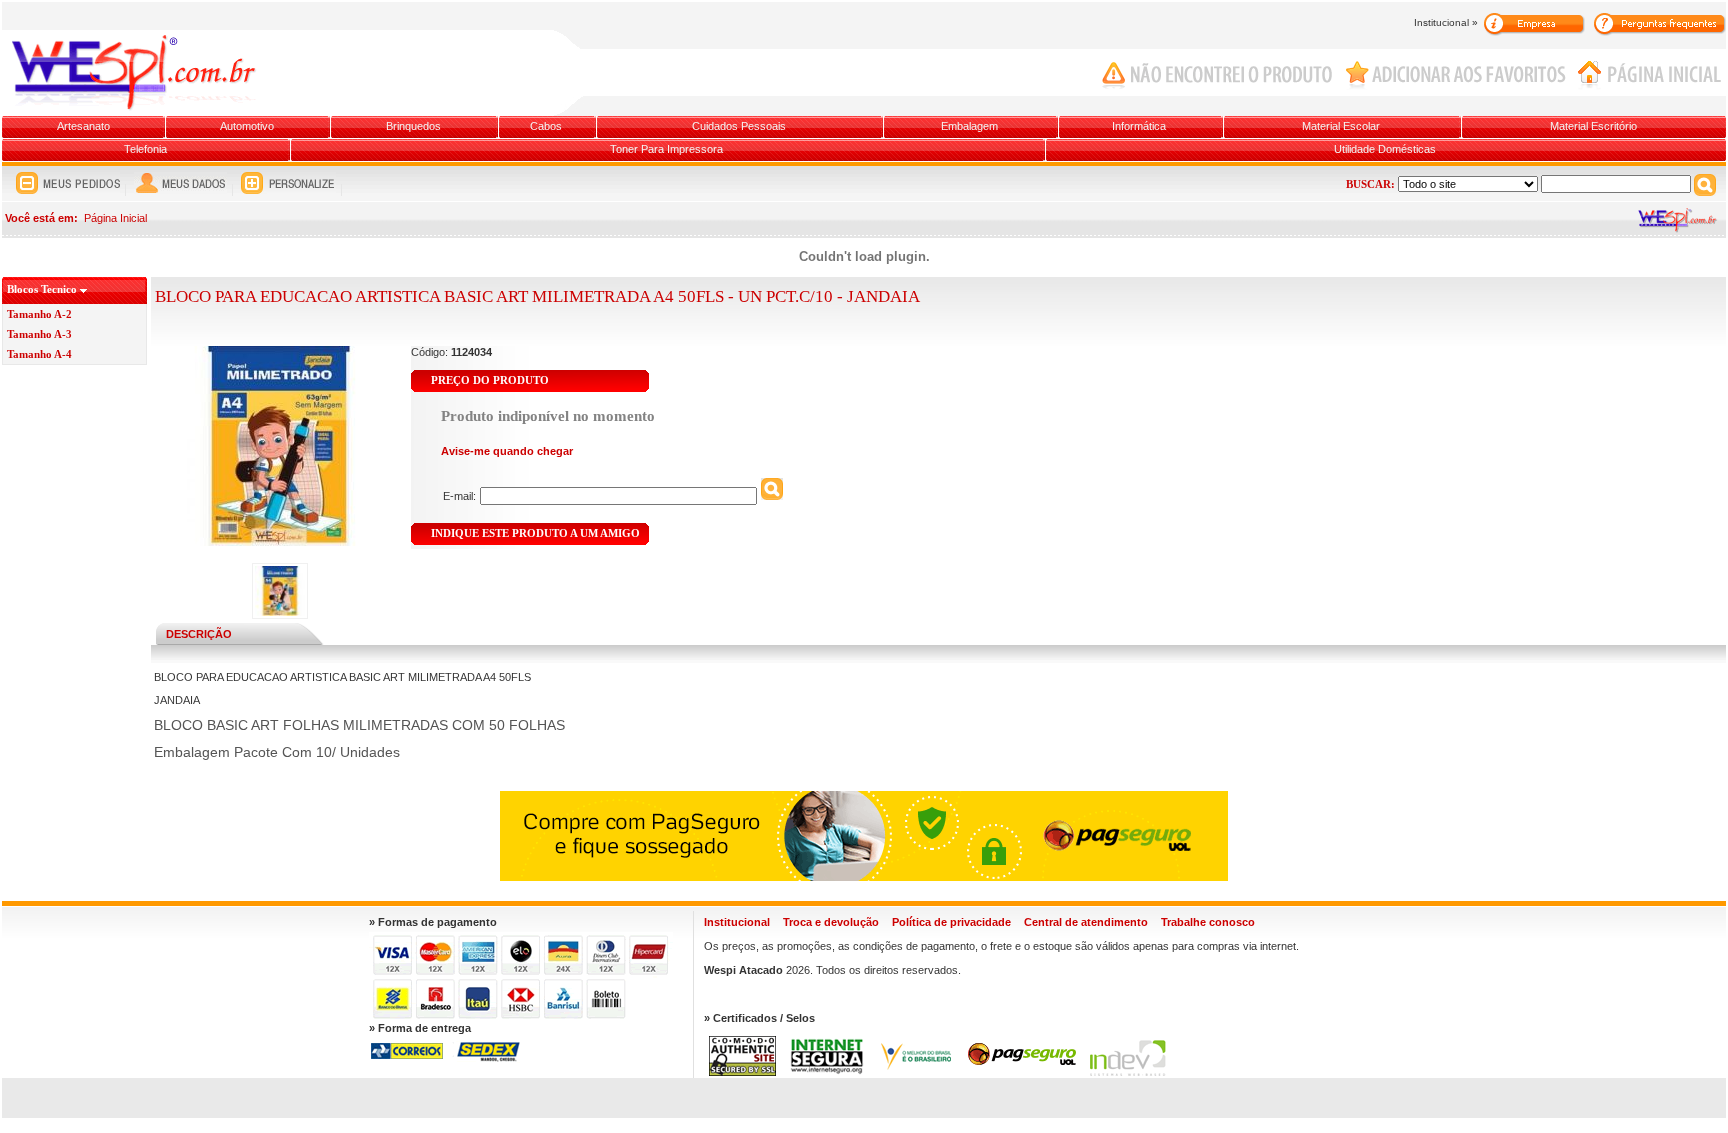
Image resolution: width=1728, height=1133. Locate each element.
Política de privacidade (951, 922)
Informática (1139, 126)
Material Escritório (1593, 126)
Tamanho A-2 (39, 314)
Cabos (546, 126)
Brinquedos (413, 126)
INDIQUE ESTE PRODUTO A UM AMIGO (535, 533)
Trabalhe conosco (1208, 922)
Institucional (737, 922)
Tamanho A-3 (39, 334)
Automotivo (247, 126)
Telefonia (145, 149)
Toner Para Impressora (666, 149)
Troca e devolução (831, 922)
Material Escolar (1341, 126)
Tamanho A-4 (39, 354)
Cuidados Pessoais (739, 126)
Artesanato (83, 126)
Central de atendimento (1086, 922)
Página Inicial (115, 218)
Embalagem (969, 126)
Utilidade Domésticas (1385, 149)
